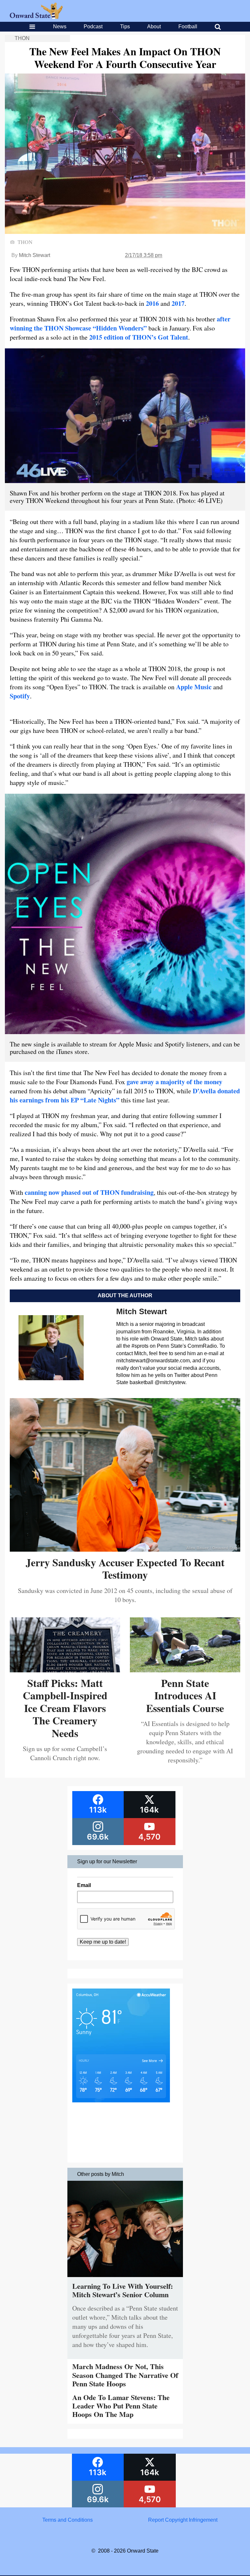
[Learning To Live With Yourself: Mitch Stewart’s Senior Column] (125, 2279)
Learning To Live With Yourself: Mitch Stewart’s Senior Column (123, 2290)
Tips (125, 27)
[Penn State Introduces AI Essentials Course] (185, 1670)
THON (22, 38)
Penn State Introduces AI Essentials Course (185, 1695)
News (60, 27)
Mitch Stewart (35, 255)
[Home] (36, 17)
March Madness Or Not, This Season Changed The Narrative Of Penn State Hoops (125, 2375)
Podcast (93, 27)
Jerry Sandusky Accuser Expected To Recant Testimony (125, 1568)
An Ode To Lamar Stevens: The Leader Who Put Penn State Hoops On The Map (121, 2406)
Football (188, 27)
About (154, 27)
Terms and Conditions (68, 2520)
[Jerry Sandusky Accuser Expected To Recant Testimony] (125, 1549)
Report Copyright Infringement (183, 2520)
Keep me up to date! (103, 1942)
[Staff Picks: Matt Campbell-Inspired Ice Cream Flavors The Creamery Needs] (65, 1670)
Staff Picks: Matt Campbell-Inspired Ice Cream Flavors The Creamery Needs (65, 1708)
